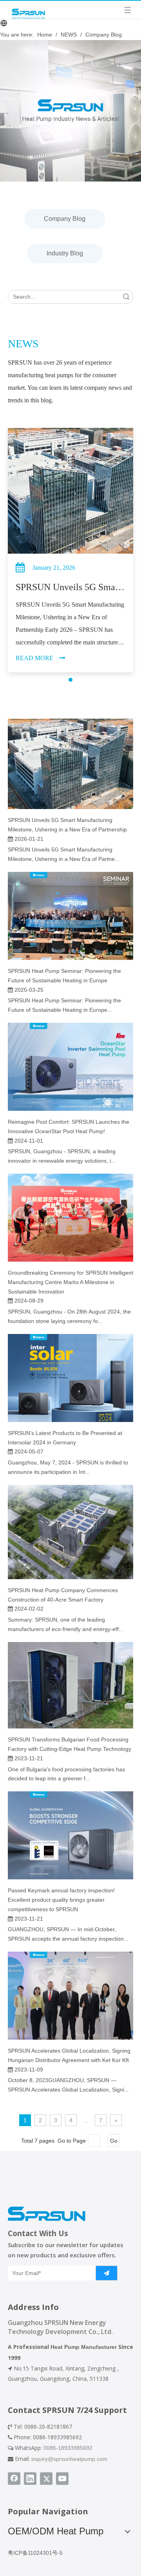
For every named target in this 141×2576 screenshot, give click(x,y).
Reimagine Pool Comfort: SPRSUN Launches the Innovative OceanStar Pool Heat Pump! (69, 1127)
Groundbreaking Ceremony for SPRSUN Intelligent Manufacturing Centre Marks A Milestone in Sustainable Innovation (70, 1282)
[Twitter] (46, 2479)
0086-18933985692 (68, 2448)
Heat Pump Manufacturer (84, 2347)
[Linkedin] (30, 2479)
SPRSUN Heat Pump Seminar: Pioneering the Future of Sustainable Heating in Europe (64, 976)
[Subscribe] (107, 2273)
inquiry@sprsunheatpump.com (69, 2459)
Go (114, 2141)
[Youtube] (62, 2479)
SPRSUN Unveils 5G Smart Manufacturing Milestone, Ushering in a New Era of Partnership (67, 825)
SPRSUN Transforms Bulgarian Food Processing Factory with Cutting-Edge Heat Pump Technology (70, 1744)
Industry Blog (65, 253)
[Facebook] (14, 2479)
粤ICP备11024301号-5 (35, 2553)
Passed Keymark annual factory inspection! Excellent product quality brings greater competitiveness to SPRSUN (61, 1900)
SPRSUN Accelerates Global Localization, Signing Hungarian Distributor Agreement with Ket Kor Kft (69, 2055)
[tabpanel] (70, 550)
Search (126, 297)
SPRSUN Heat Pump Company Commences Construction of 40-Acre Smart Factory (63, 1595)
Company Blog (65, 219)
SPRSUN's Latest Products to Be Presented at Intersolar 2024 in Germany (65, 1438)
